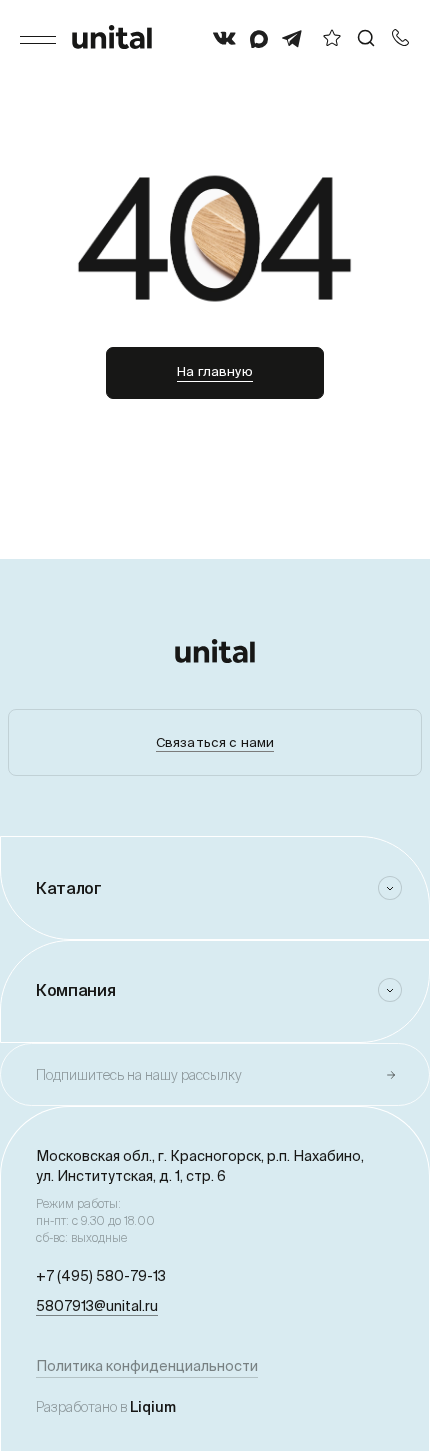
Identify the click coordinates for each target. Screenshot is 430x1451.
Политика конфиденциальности (147, 1366)
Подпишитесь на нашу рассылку (139, 1075)
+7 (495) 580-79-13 (101, 1276)
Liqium (153, 1407)
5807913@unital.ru (97, 1306)
